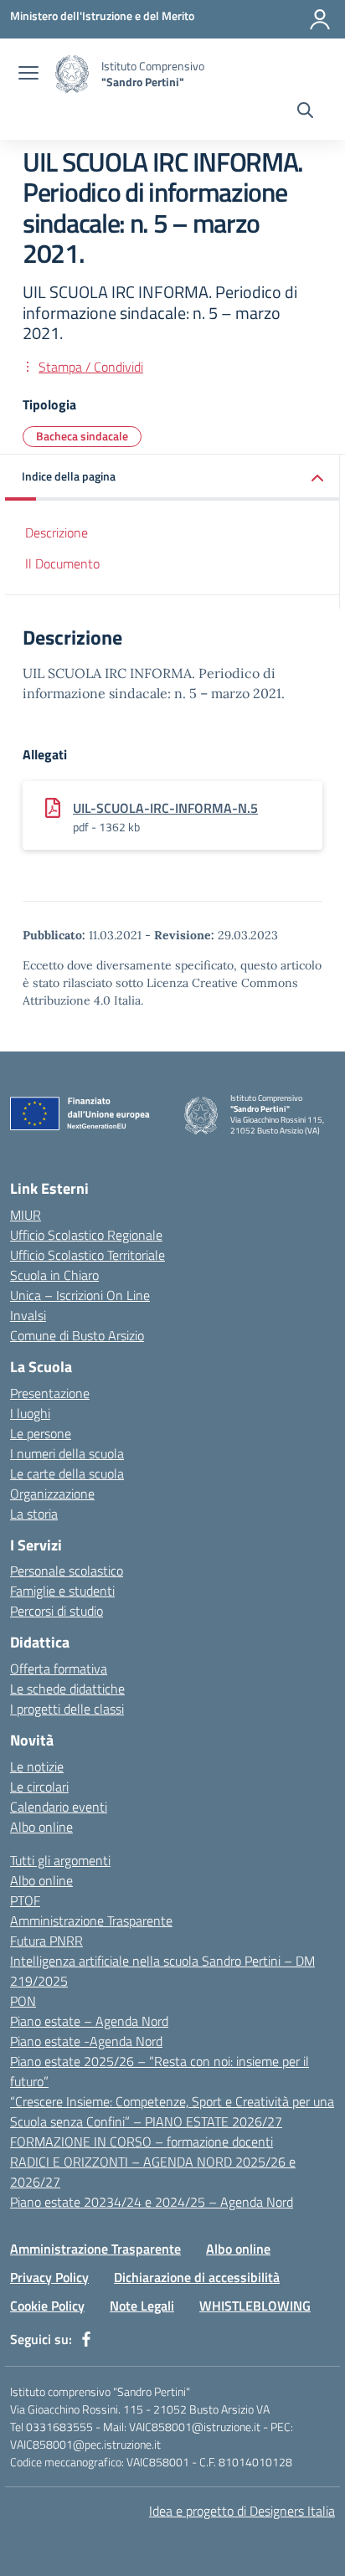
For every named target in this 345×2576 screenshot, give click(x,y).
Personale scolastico (67, 1571)
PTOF (25, 1900)
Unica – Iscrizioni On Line (80, 1295)
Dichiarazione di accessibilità (197, 2277)
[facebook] (86, 2339)
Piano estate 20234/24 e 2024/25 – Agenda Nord (152, 2202)
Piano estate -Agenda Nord (86, 2041)
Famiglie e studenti (62, 1591)
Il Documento (62, 563)
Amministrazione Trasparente (91, 1920)
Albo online (41, 1827)
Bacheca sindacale (82, 436)
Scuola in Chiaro (54, 1275)
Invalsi (28, 1315)
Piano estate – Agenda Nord (89, 2021)
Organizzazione (52, 1494)
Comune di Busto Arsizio (77, 1335)
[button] (172, 478)
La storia (34, 1514)
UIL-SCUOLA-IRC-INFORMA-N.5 (165, 808)
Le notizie (37, 1766)
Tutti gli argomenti (60, 1860)
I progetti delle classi (67, 1709)
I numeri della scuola (67, 1453)
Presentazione (50, 1393)
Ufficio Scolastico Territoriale (88, 1255)
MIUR (26, 1215)
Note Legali (142, 2306)
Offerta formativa (59, 1668)
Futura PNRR (46, 1941)
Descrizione (57, 532)
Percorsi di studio (57, 1611)
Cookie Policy (47, 2306)
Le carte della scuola (67, 1473)
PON (23, 2001)
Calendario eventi (59, 1807)
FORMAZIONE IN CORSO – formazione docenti (142, 2142)
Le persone (41, 1433)
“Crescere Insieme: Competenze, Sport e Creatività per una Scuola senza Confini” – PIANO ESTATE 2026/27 (172, 2111)
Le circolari (39, 1787)
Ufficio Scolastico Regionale (86, 1235)
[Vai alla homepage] (72, 74)
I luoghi (30, 1413)
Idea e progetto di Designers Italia (242, 2511)
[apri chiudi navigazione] (28, 75)
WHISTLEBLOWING (255, 2306)
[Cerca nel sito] (305, 112)
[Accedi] (320, 19)
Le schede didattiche (67, 1689)
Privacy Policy (49, 2277)
